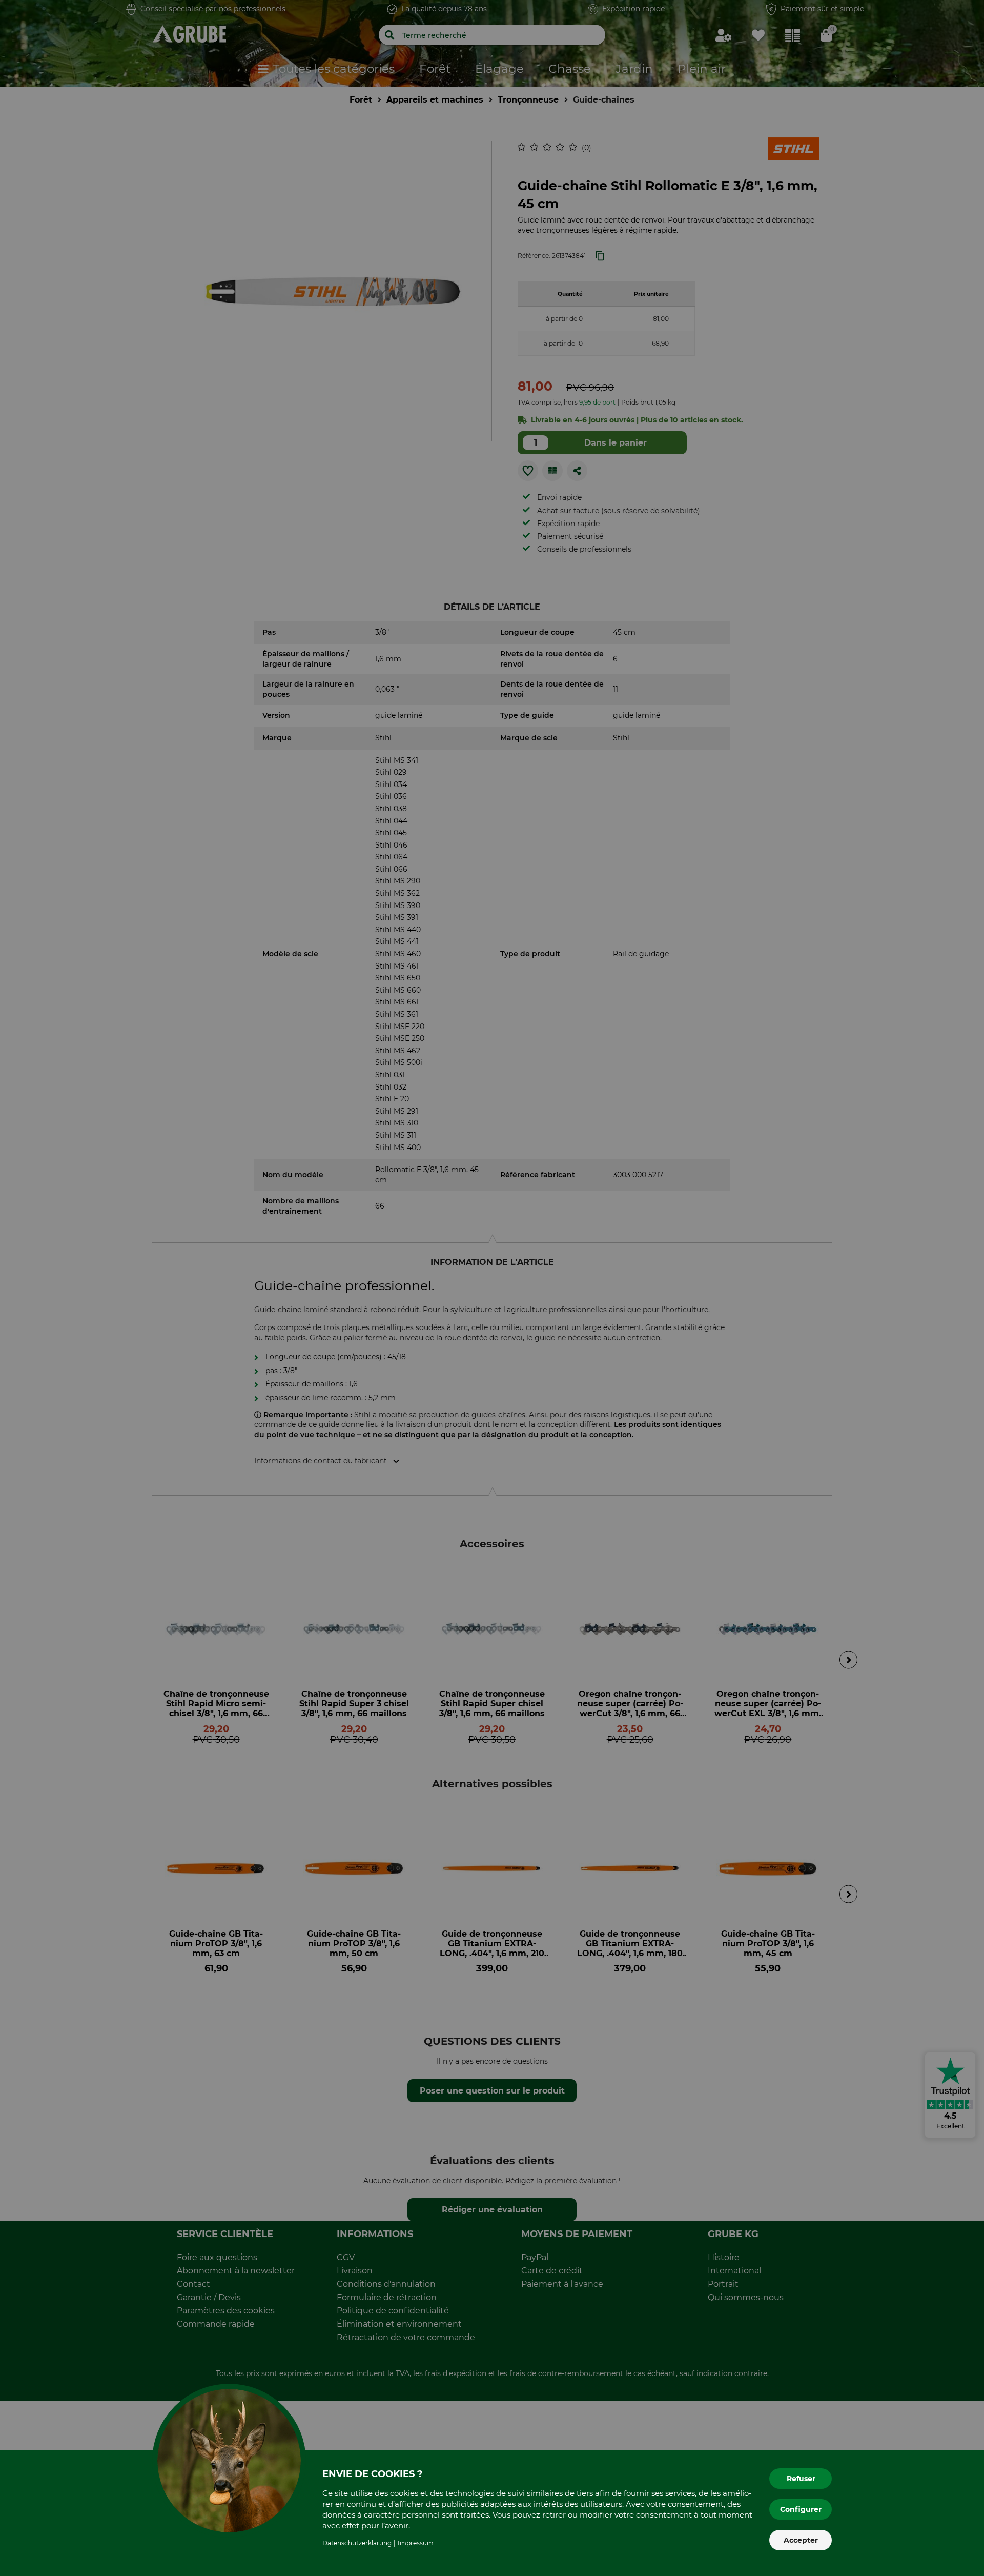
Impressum (416, 2543)
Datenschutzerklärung (357, 2543)
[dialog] (492, 1288)
